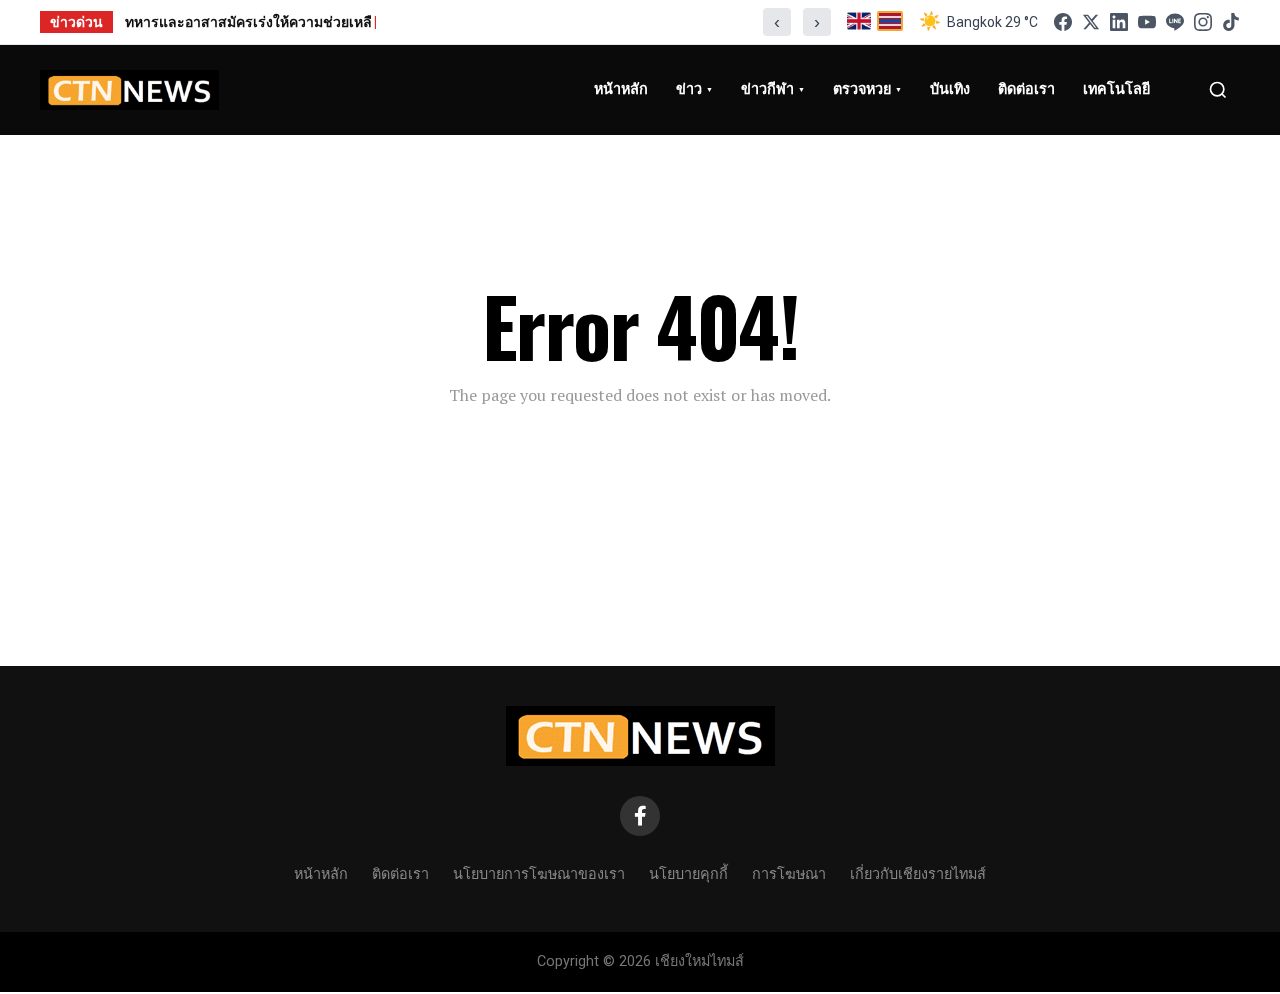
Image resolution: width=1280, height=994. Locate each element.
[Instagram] (1203, 22)
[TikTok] (1231, 22)
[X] (1091, 22)
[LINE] (1175, 22)
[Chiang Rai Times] (129, 90)
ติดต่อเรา (400, 872)
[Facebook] (1063, 22)
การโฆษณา (789, 872)
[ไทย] (890, 22)
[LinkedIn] (1119, 22)
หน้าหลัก (321, 872)
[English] (859, 22)
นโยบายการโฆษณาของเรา (539, 872)
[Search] (1218, 90)
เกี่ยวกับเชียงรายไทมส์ (918, 872)
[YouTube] (1147, 22)
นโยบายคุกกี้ (688, 872)
